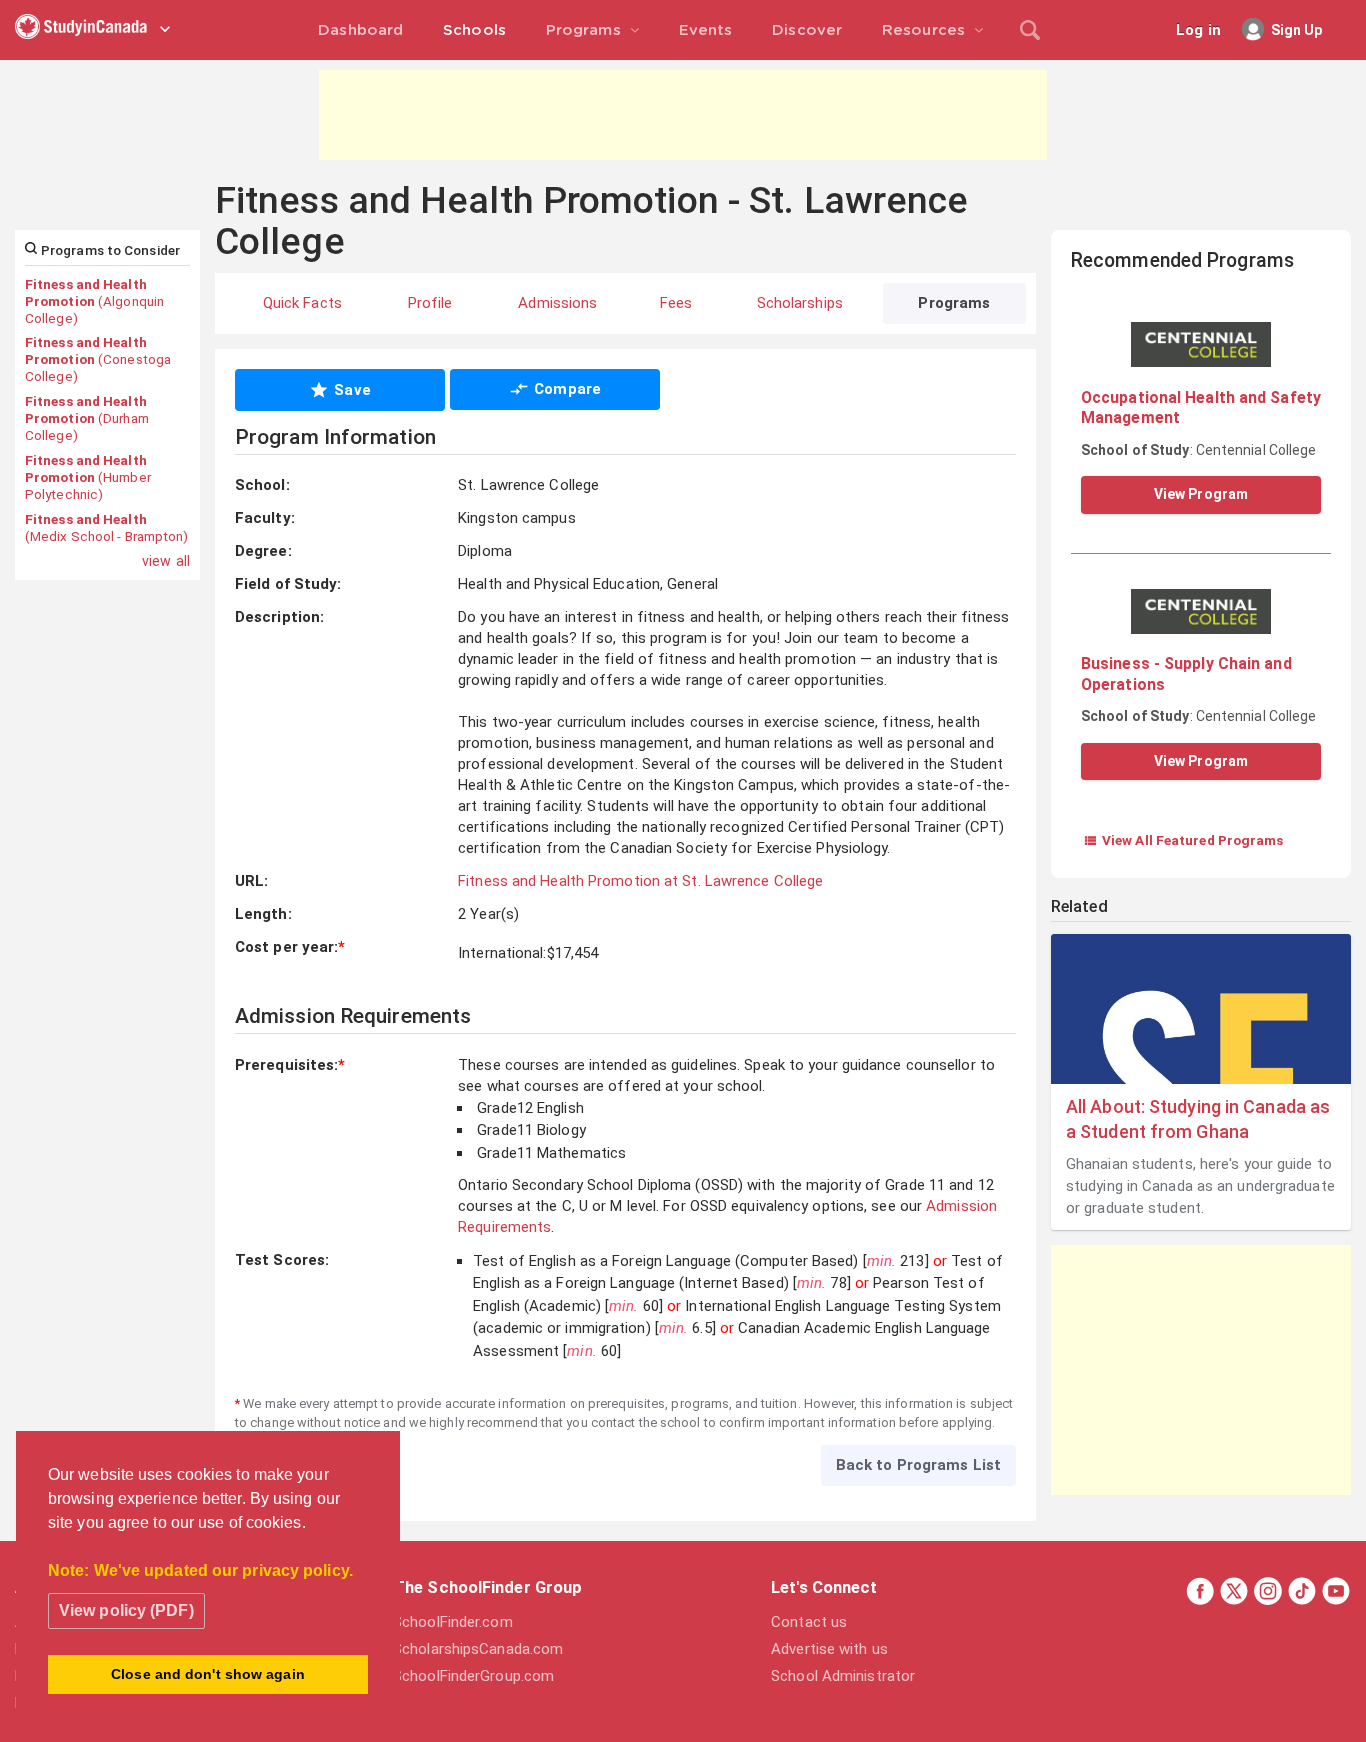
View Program (1201, 494)
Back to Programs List (918, 1465)
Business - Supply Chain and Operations (1186, 673)
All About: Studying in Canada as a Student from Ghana (1198, 1119)
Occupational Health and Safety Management (1201, 407)
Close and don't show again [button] (208, 1674)
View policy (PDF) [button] (126, 1610)
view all (166, 561)
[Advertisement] (683, 115)
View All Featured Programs (1183, 840)
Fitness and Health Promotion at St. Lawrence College (640, 881)
